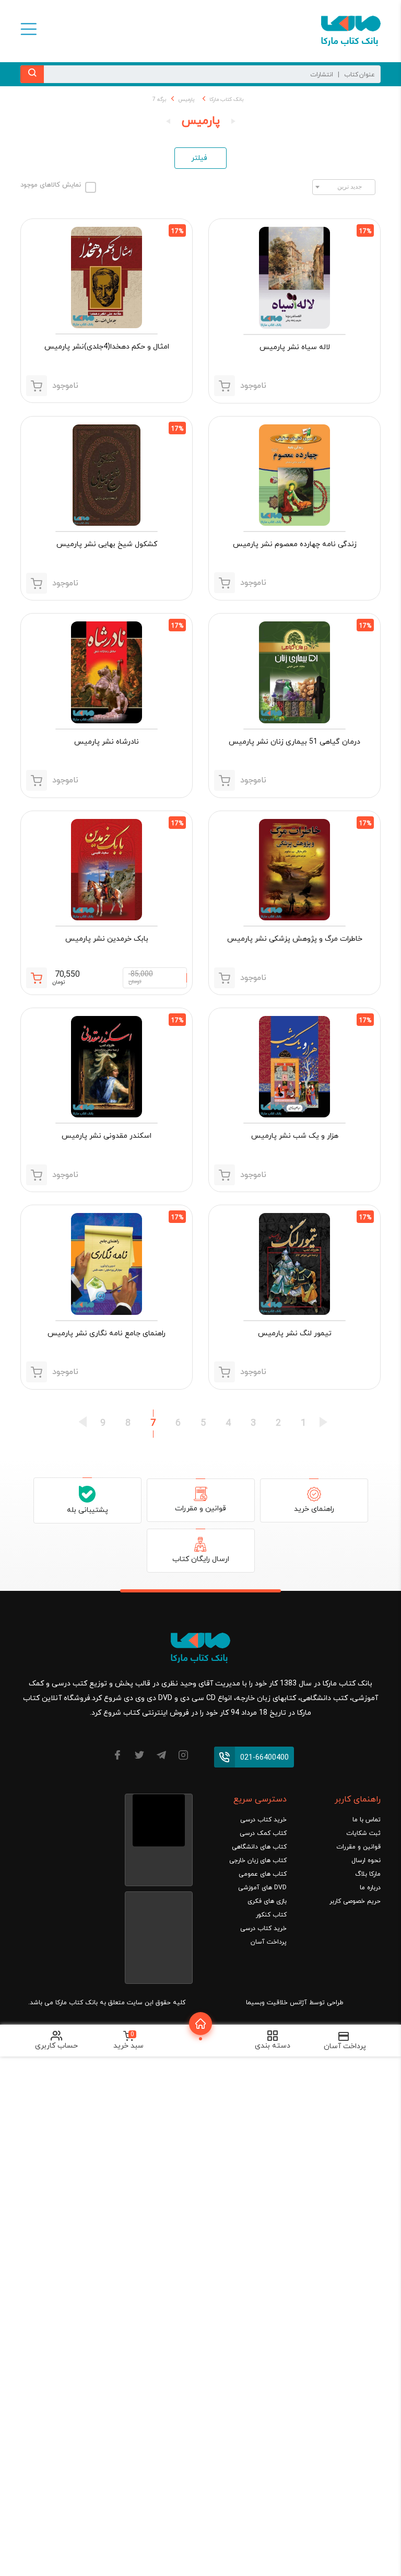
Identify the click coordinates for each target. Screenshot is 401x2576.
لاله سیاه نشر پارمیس (295, 347)
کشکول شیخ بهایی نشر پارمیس (107, 544)
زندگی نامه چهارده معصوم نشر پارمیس (295, 544)
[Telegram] (161, 1757)
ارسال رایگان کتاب (201, 1559)
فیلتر (199, 158)
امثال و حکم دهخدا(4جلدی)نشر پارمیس (107, 347)
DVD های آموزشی (262, 1888)
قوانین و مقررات (200, 1509)
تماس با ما (367, 1820)
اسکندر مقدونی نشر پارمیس (107, 1136)
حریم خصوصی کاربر (355, 1901)
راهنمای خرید (314, 1509)
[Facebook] (117, 1757)
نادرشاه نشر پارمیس (107, 742)
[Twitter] (139, 1757)
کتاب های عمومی (263, 1874)
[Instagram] (183, 1757)
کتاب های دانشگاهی (259, 1847)
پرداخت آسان (269, 1942)
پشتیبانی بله (87, 1510)
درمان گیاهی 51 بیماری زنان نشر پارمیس (294, 742)
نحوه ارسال (366, 1861)
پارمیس (186, 100)
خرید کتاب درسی (263, 1820)
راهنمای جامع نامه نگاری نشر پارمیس (107, 1333)
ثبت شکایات (363, 1833)
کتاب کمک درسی (263, 1833)
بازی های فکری (267, 1901)
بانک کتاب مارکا (226, 100)
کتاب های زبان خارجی (258, 1861)
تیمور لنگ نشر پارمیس (295, 1333)
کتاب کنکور (271, 1915)
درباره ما (370, 1888)
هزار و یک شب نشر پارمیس (295, 1136)
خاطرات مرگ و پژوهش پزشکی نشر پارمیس (295, 939)
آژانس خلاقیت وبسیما (276, 2003)
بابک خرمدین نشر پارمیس (107, 939)
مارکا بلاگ (368, 1874)
